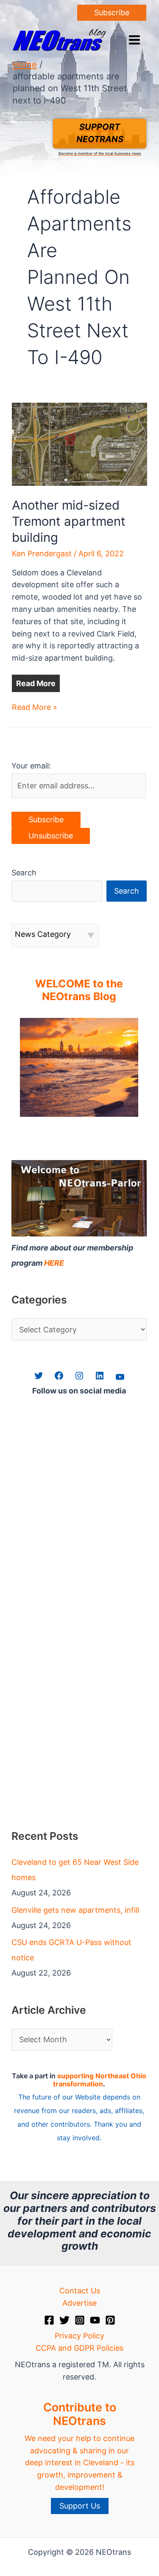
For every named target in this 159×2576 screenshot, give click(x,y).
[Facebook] (49, 2320)
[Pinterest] (110, 2320)
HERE (54, 1263)
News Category (43, 934)
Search (24, 873)
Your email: (31, 766)
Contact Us (80, 2291)
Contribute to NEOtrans (80, 2414)
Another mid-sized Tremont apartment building (69, 521)
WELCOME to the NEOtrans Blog (79, 990)
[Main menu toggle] (134, 40)
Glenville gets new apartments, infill (75, 1910)
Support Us (80, 2506)
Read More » (35, 708)
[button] (112, 13)
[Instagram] (80, 2320)
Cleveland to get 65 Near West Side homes (75, 1870)
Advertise (79, 2303)
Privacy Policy (79, 2336)
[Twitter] (64, 2320)
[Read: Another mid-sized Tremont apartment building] (80, 444)
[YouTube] (95, 2320)
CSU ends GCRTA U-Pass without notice (71, 1950)
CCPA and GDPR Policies (79, 2348)
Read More (36, 683)
